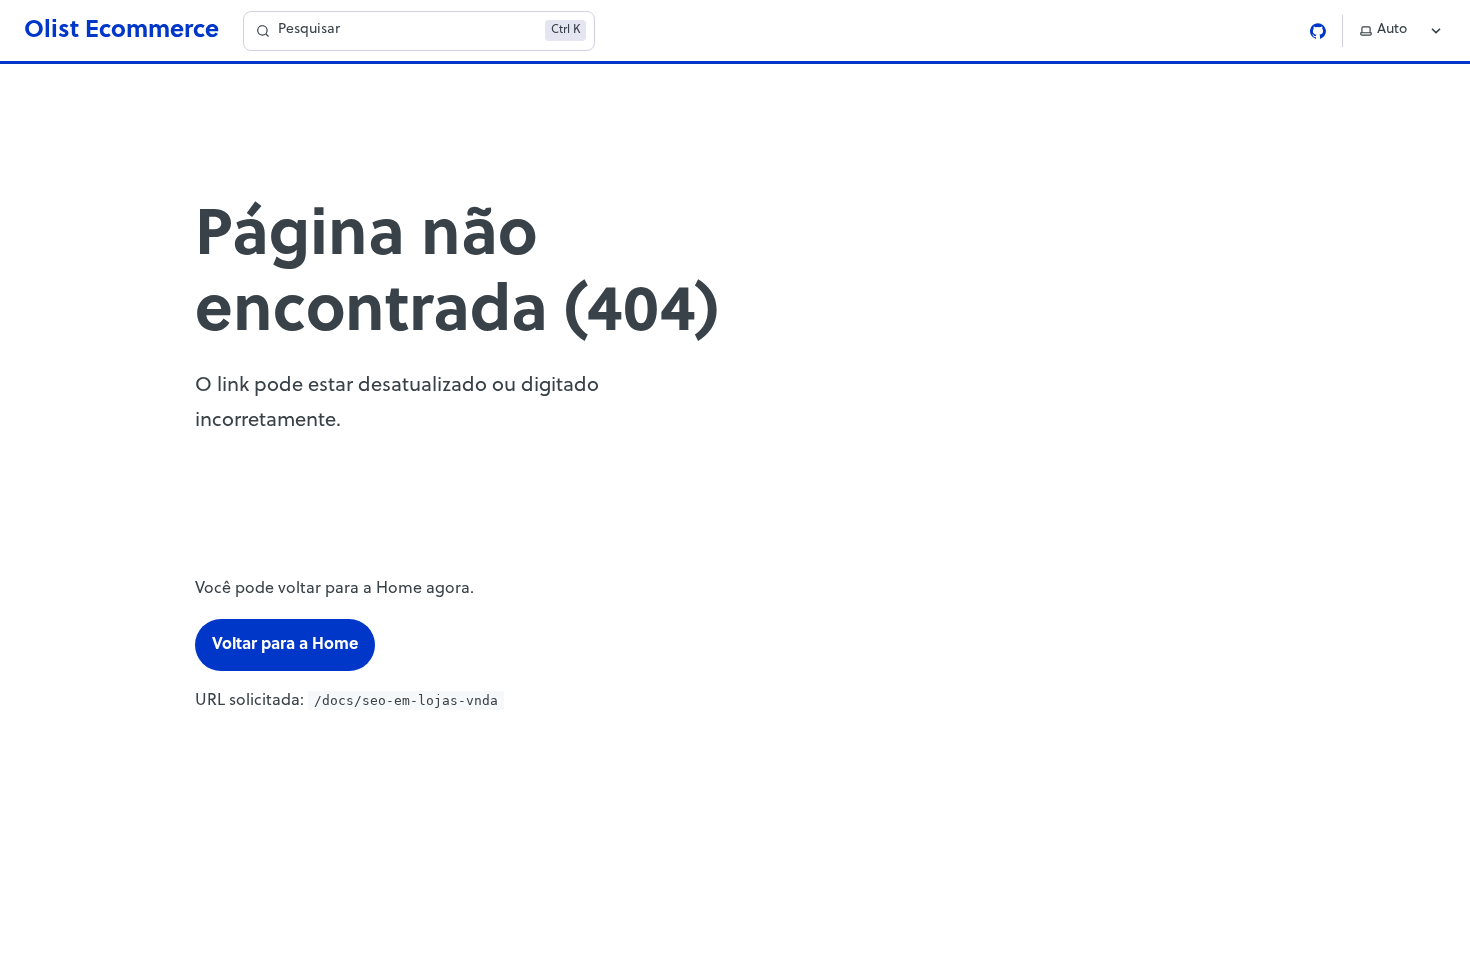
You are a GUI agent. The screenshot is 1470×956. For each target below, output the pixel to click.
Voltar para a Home (285, 645)
